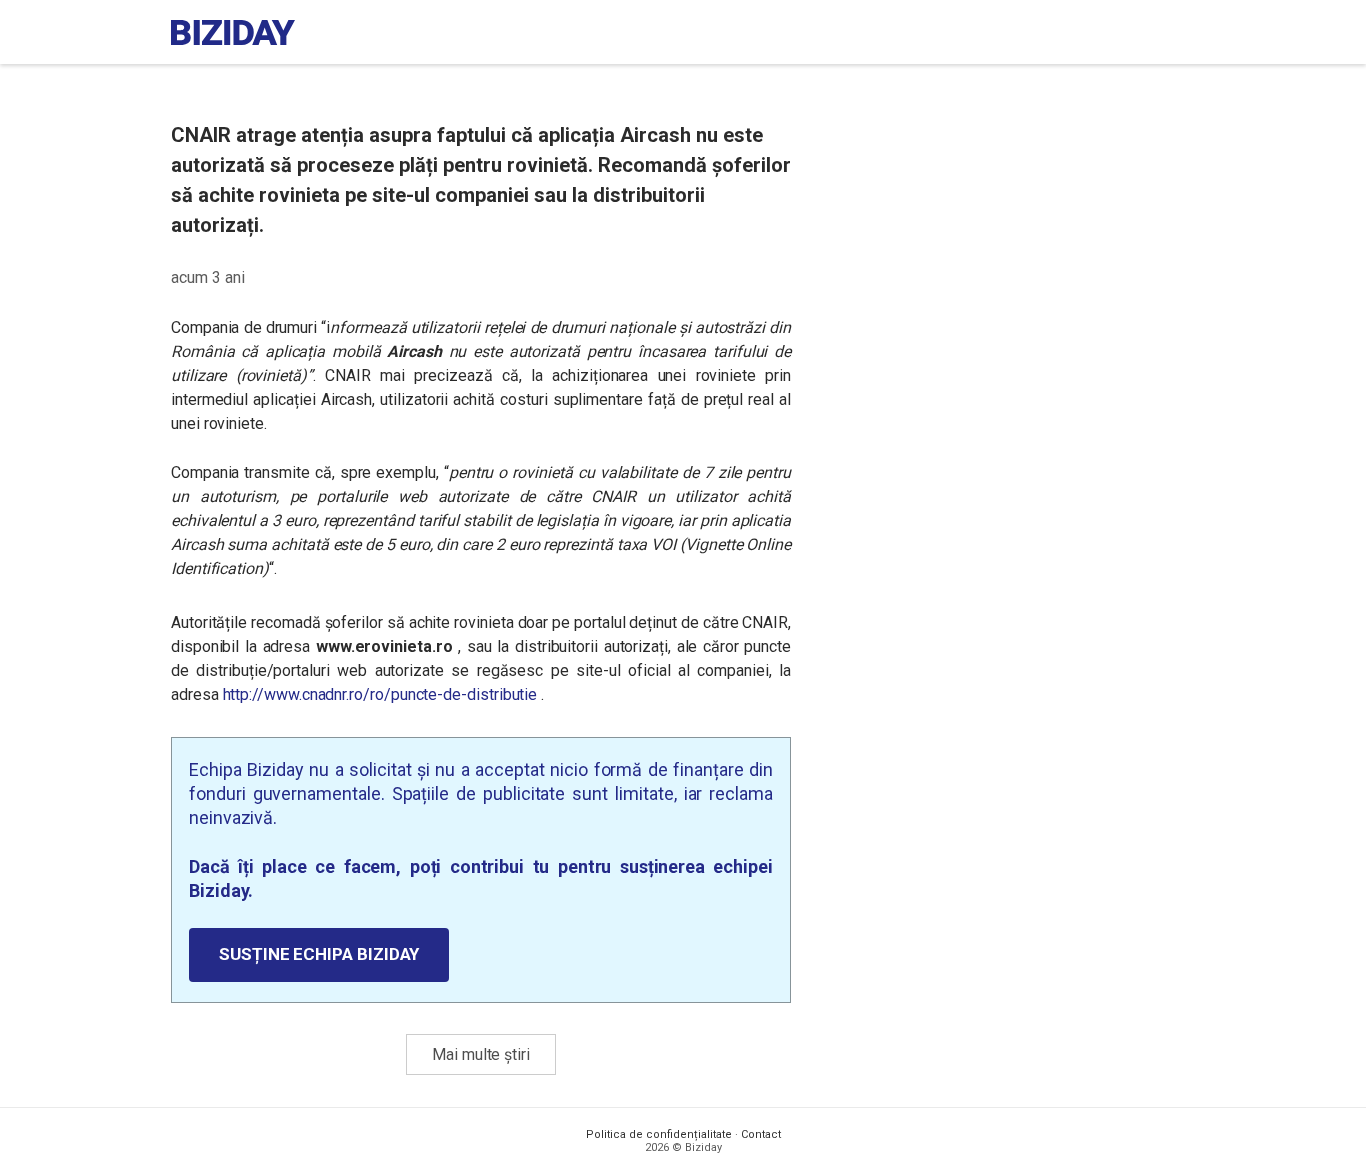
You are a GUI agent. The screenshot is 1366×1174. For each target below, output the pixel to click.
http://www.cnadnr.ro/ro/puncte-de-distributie (380, 694)
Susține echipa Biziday (319, 954)
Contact (761, 1134)
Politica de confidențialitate (659, 1134)
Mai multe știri (481, 1054)
